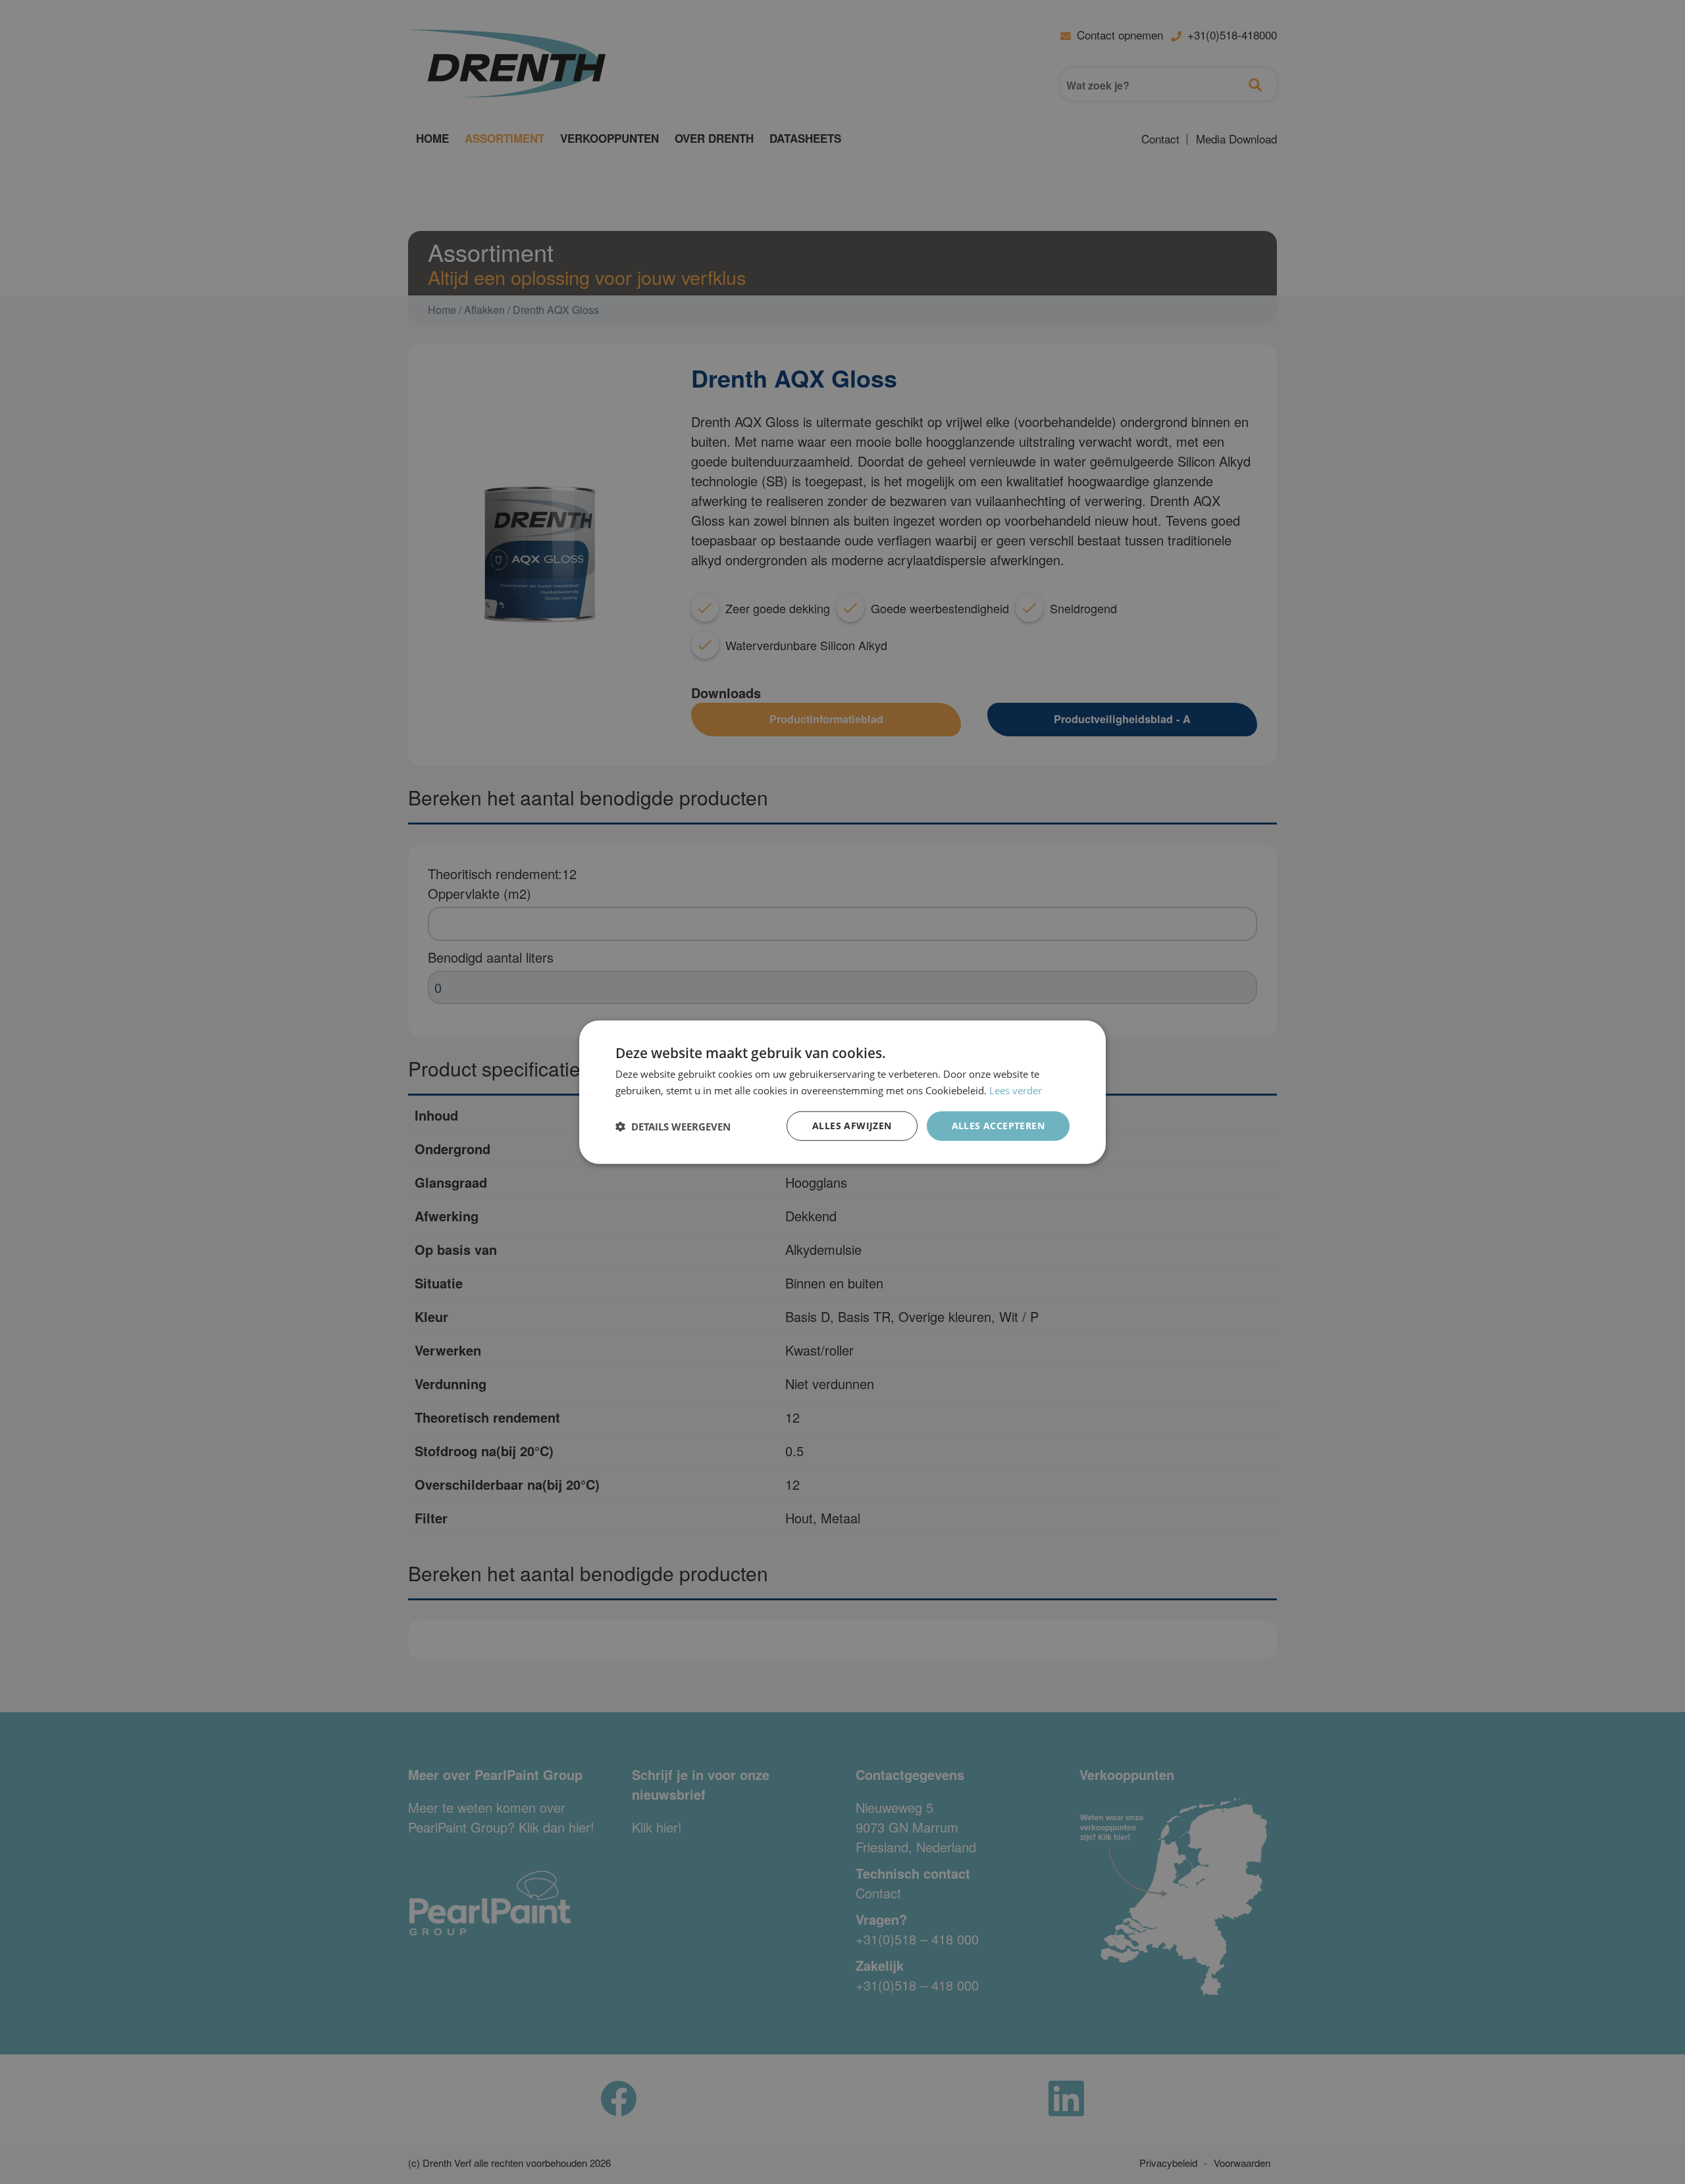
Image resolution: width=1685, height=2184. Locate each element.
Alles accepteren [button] (998, 1126)
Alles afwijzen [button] (852, 1126)
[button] (673, 1126)
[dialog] (842, 1092)
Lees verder (1016, 1090)
